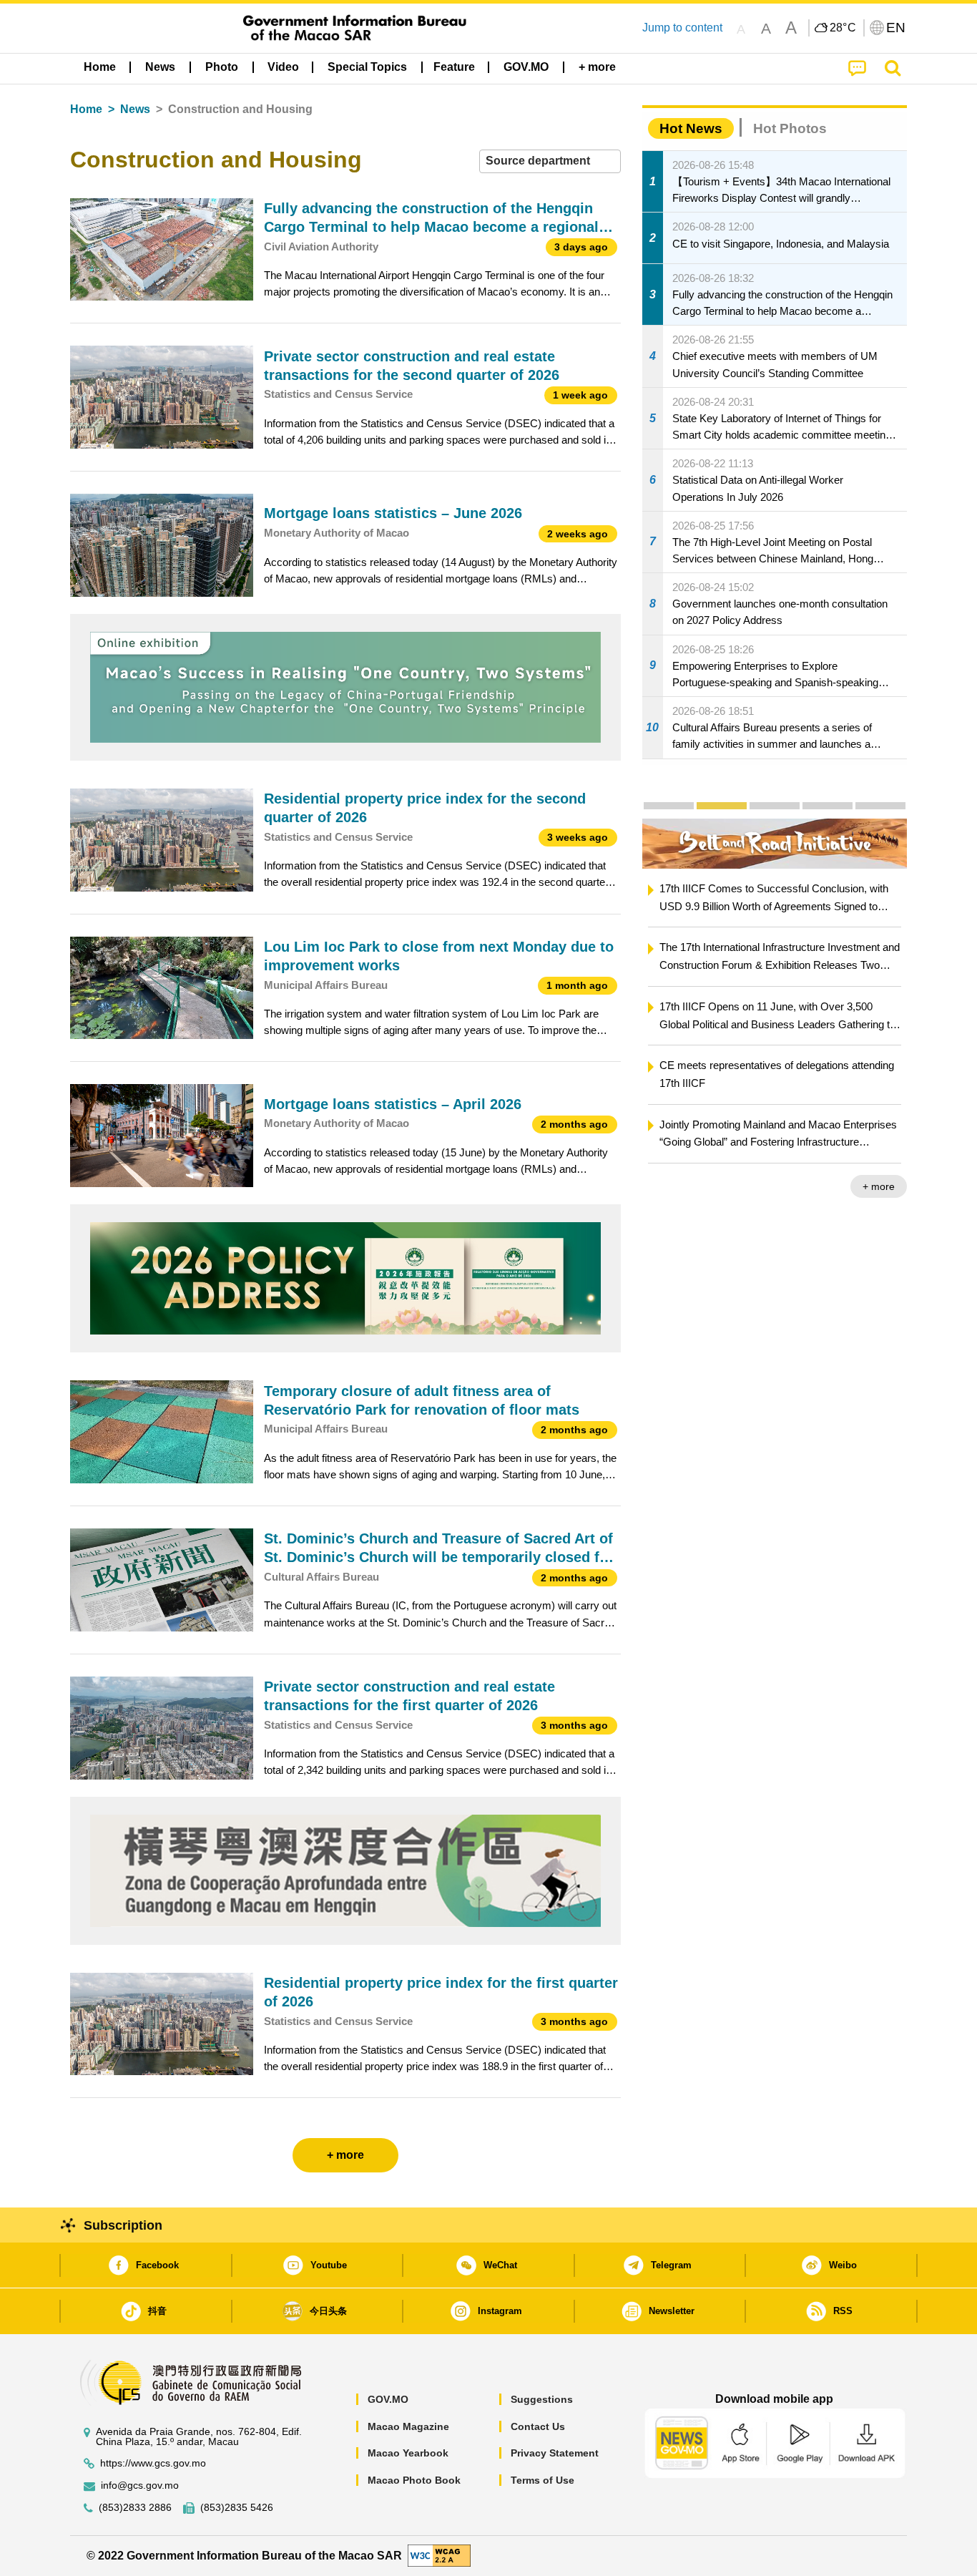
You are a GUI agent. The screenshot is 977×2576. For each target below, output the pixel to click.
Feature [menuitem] (454, 67)
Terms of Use (542, 2480)
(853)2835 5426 (237, 2508)
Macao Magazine (408, 2426)
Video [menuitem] (283, 67)
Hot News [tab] (691, 128)
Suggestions (542, 2399)
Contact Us (538, 2426)
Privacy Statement (555, 2453)
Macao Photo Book (414, 2480)
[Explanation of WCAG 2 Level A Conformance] (439, 2555)
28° (843, 28)
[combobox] (550, 161)
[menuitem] (160, 67)
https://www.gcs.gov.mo (153, 2463)
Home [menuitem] (100, 67)
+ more (879, 1186)
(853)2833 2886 (135, 2508)
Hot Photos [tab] (790, 128)
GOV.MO (388, 2399)
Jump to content (682, 28)
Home (86, 109)
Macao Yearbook (408, 2453)
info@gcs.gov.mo (140, 2485)
